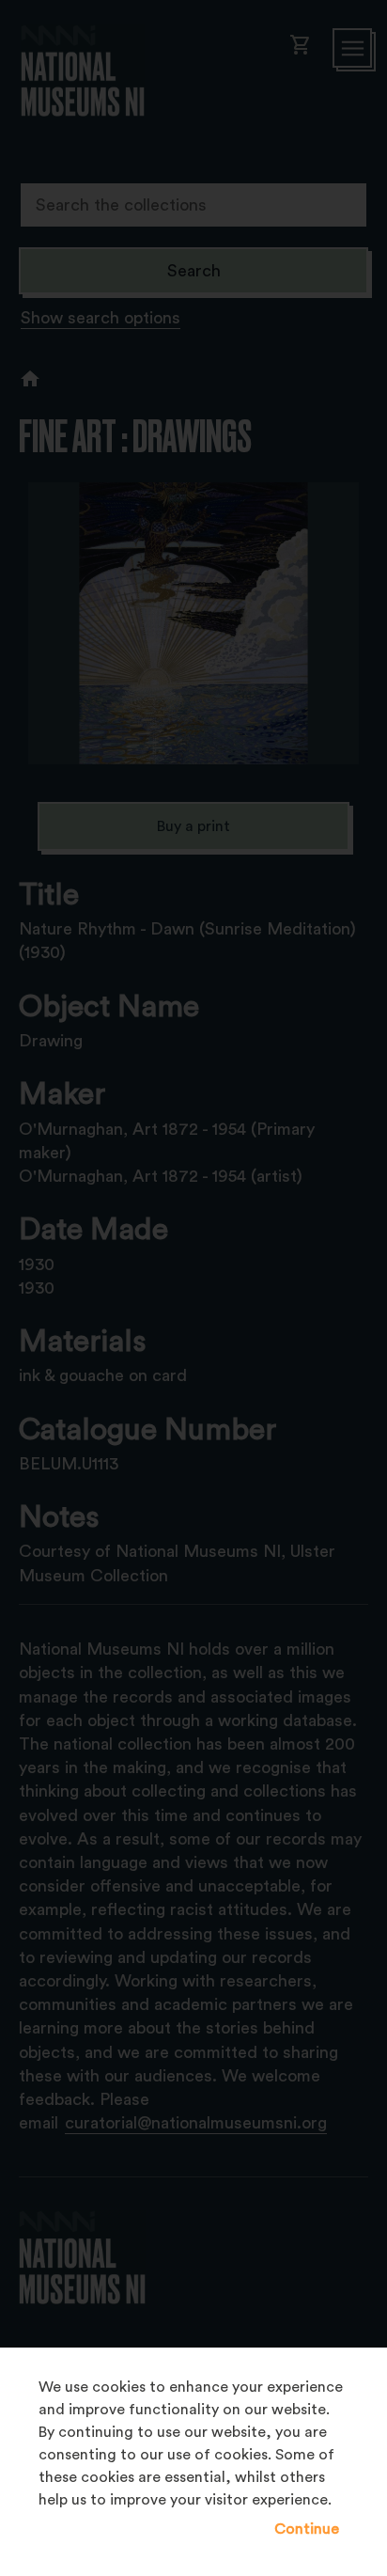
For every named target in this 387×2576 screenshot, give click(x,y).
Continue (307, 2529)
